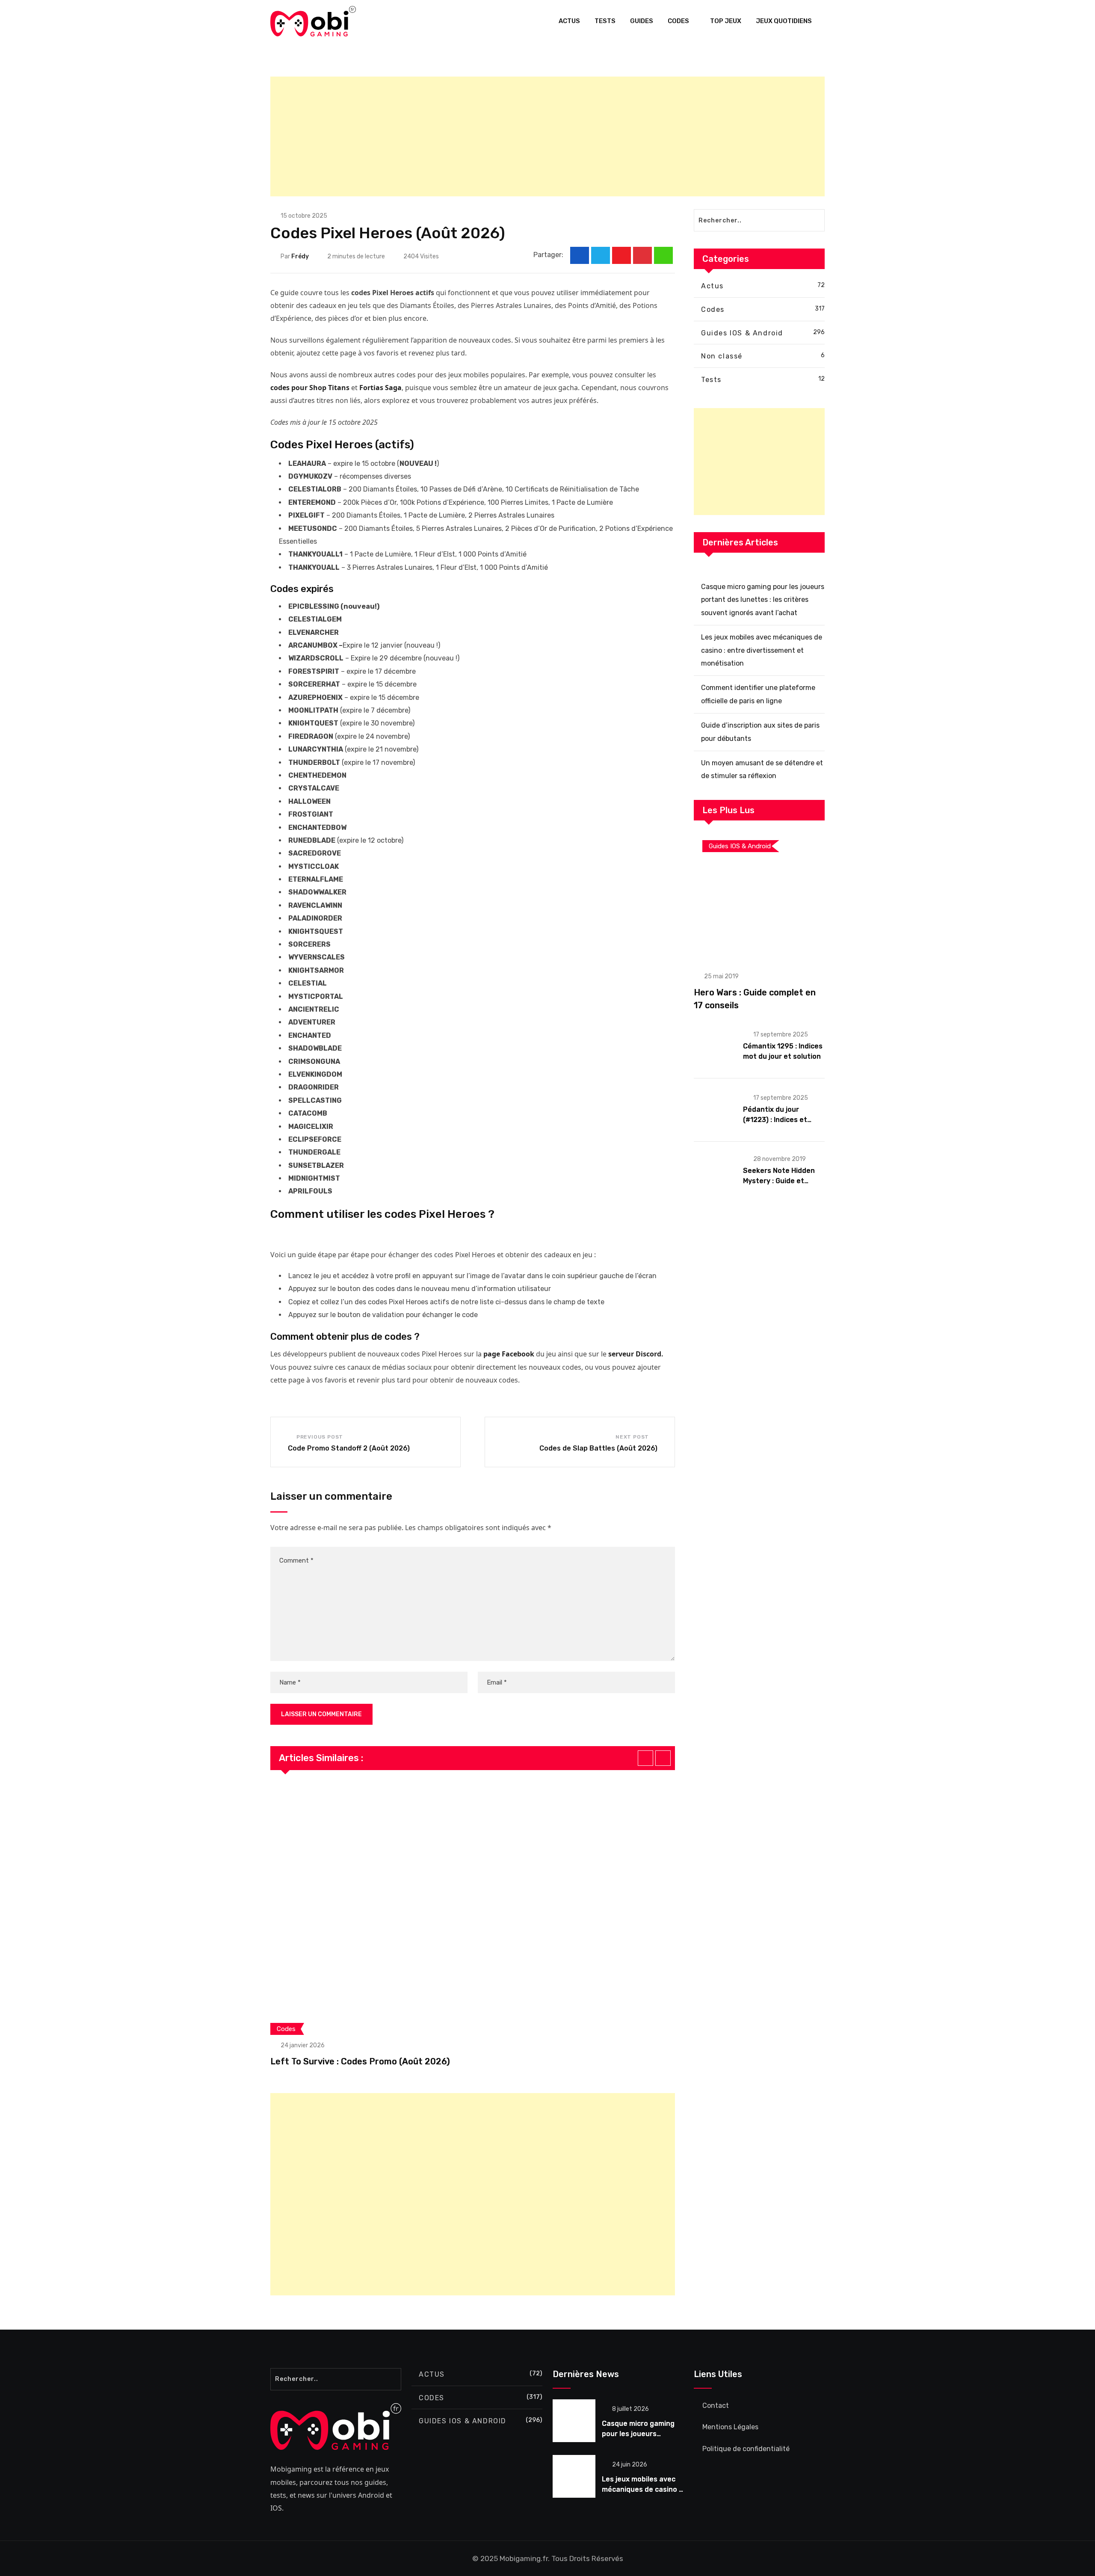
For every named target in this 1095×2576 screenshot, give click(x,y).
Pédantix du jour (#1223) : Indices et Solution (775, 1120)
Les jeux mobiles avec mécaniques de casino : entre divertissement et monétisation (762, 650)
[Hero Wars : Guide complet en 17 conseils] (759, 897)
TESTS (605, 21)
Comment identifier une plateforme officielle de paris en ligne (758, 694)
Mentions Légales (730, 2427)
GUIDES (642, 21)
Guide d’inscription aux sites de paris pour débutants (760, 732)
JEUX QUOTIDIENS (784, 21)
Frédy (300, 256)
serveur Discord (635, 1354)
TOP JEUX (726, 21)
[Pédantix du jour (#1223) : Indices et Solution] (715, 1109)
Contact (716, 2406)
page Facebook (509, 1354)
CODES (678, 21)
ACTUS (569, 21)
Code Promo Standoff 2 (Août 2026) (349, 1448)
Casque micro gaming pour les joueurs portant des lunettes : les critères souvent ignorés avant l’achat (763, 600)
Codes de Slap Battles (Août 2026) (598, 1448)
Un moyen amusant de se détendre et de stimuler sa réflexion (762, 769)
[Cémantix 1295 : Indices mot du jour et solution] (715, 1046)
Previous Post (320, 1437)
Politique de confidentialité (746, 2449)
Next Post (632, 1437)
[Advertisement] (527, 136)
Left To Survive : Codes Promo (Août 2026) (360, 2061)
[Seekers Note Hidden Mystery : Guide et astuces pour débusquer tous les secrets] (715, 1170)
